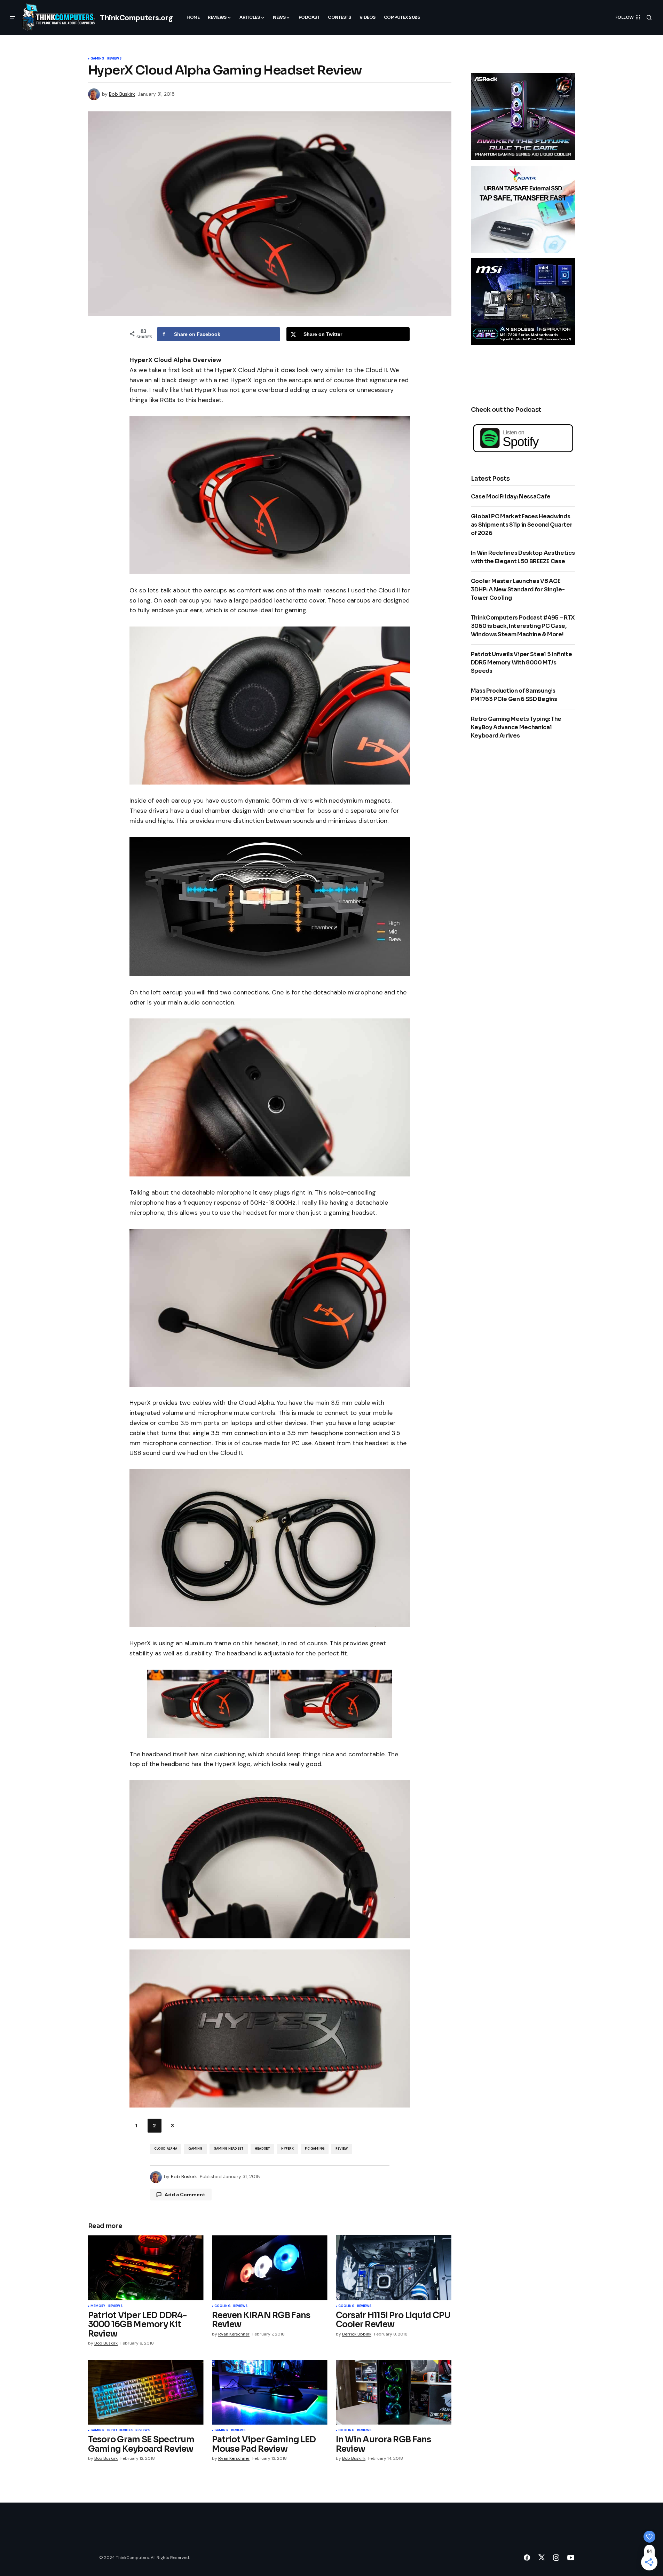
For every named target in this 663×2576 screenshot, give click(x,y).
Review (342, 2149)
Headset (262, 2149)
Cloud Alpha (166, 2149)
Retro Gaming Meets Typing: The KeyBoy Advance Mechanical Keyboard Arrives (516, 727)
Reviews (114, 59)
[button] (13, 17)
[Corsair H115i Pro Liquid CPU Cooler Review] (394, 2268)
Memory (98, 2306)
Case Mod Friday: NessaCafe (511, 497)
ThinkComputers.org (136, 18)
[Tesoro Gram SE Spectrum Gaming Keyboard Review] (146, 2392)
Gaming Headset (229, 2149)
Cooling (222, 2306)
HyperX (287, 2149)
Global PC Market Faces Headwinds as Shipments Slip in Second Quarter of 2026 (522, 525)
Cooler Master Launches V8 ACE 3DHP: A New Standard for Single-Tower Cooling (518, 589)
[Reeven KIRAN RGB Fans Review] (270, 2268)
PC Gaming (315, 2149)
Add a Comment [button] (185, 2195)
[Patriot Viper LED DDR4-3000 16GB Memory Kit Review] (146, 2268)
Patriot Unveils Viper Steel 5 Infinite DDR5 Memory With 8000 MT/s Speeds (522, 663)
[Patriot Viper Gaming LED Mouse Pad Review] (270, 2392)
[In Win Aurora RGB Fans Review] (394, 2392)
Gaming (97, 59)
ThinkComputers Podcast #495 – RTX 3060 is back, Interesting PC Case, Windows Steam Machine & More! (523, 626)
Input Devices (120, 2431)
